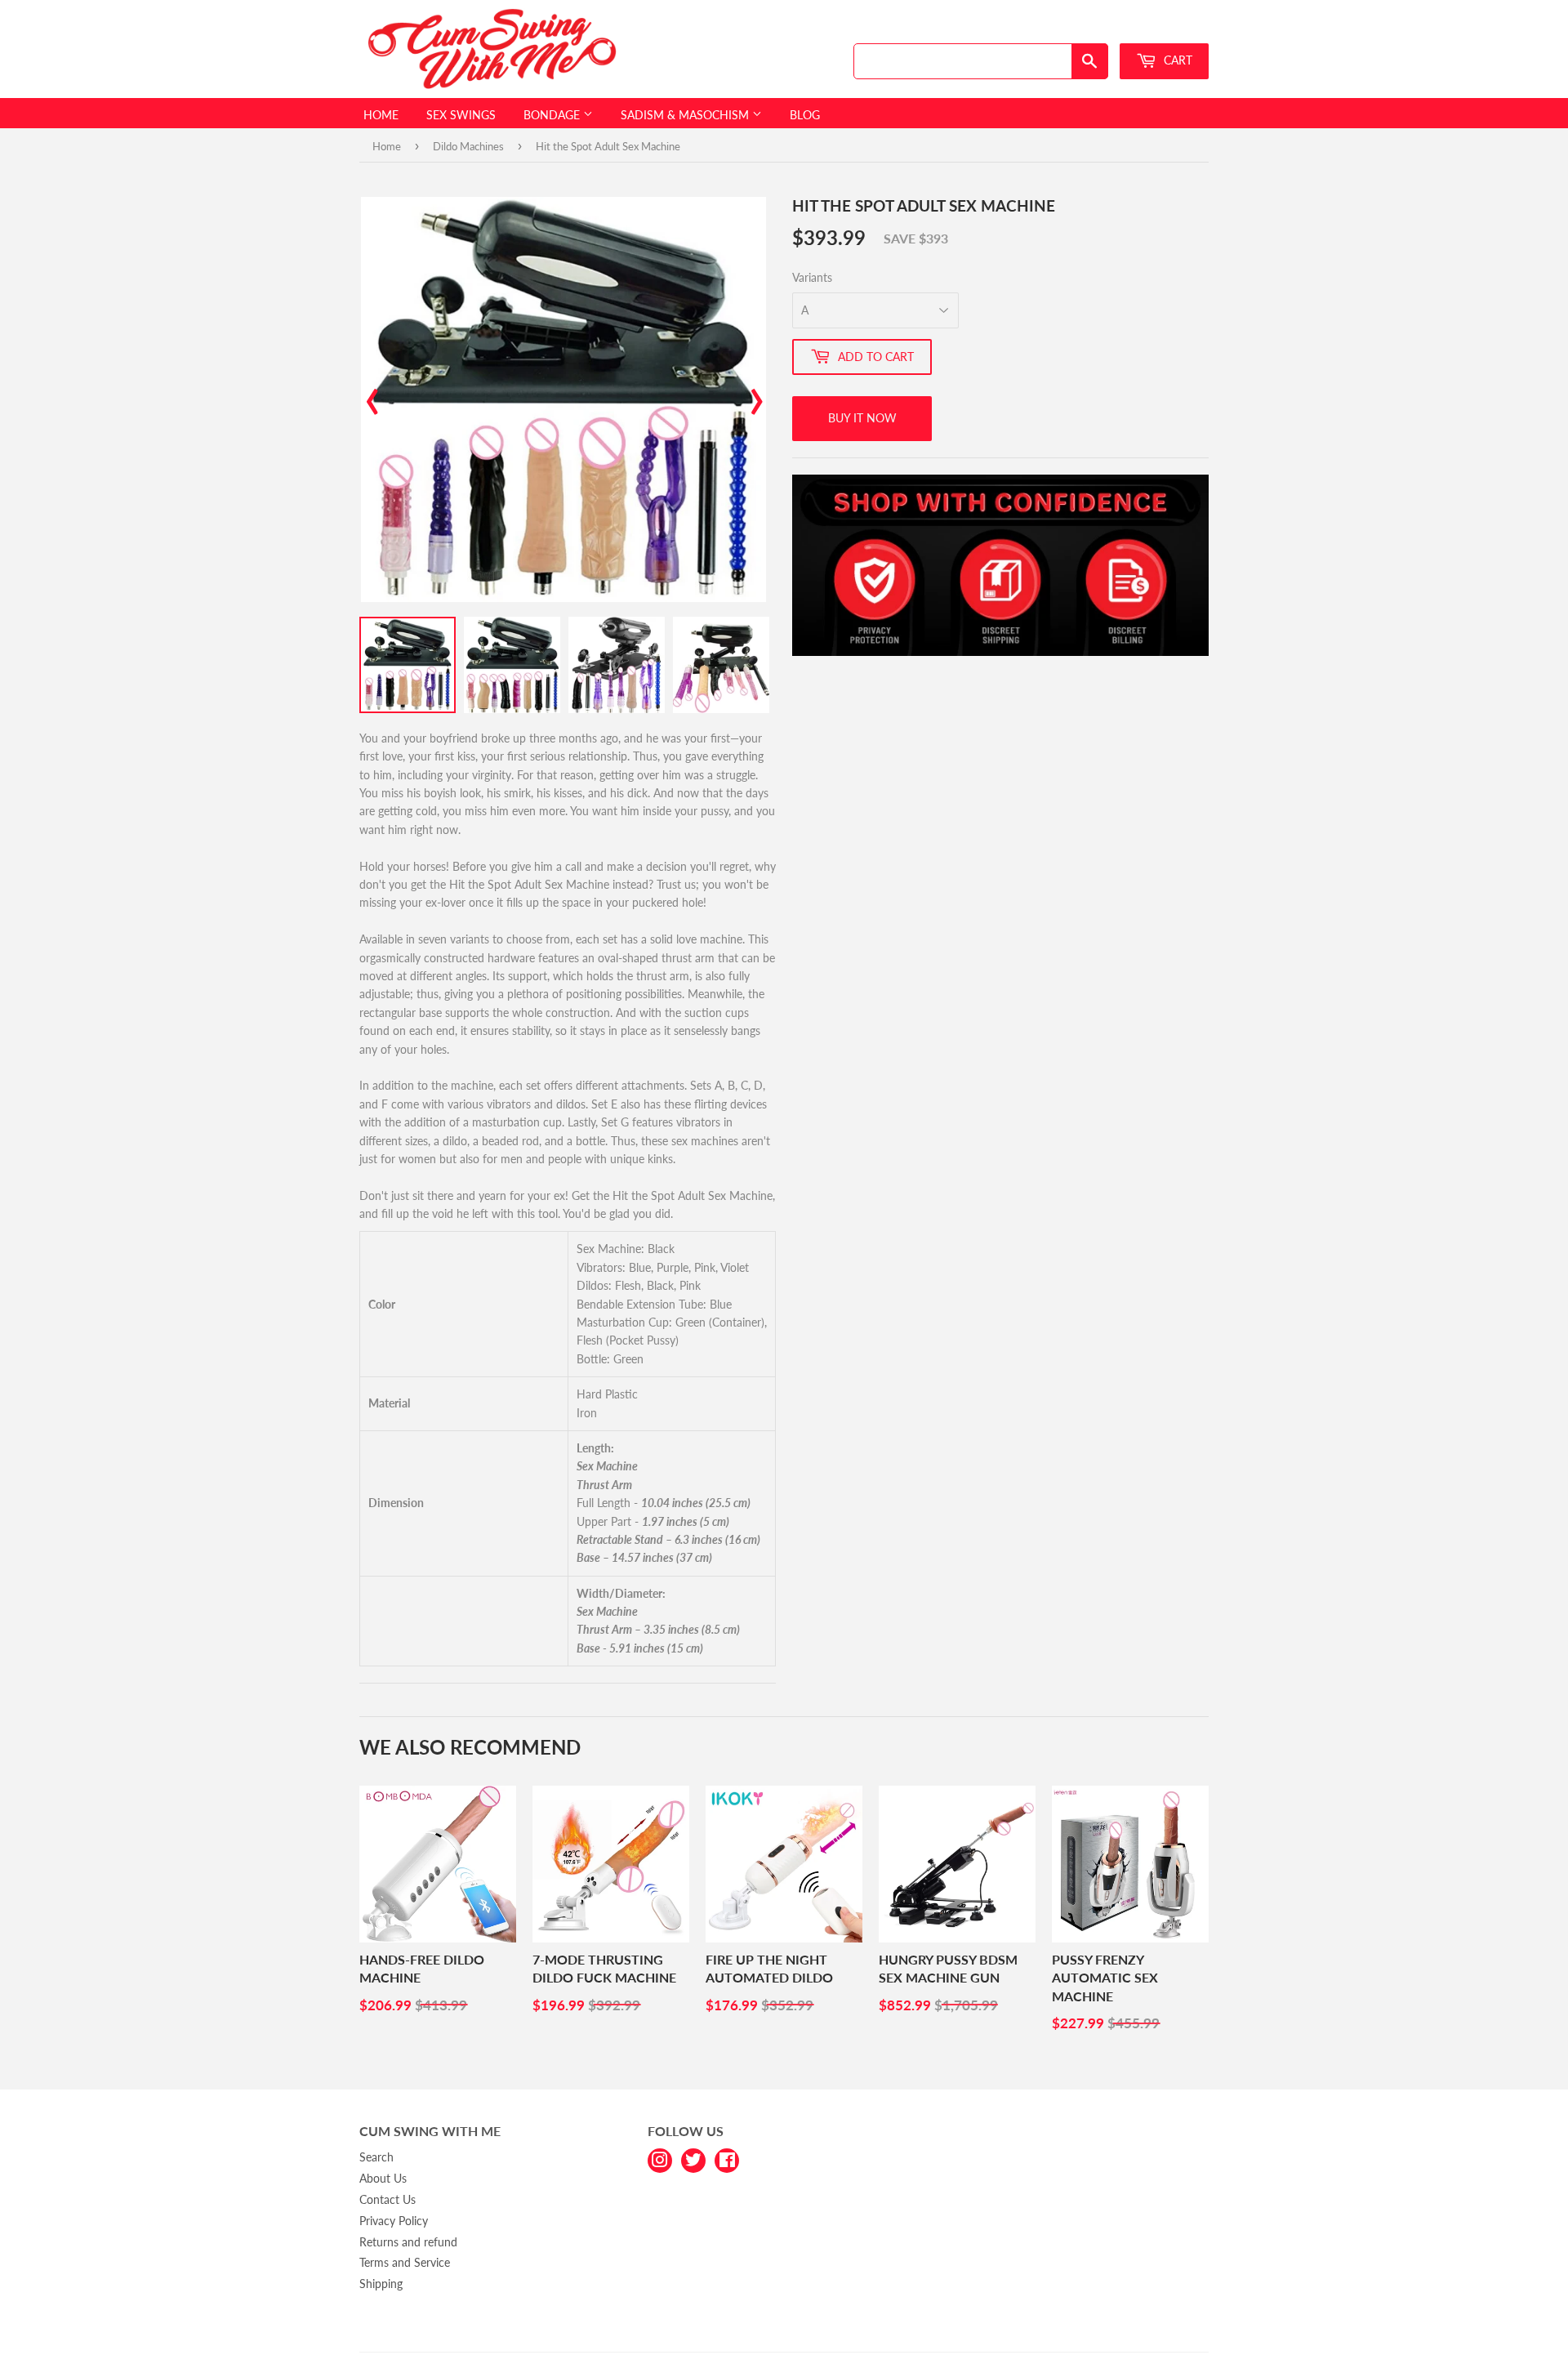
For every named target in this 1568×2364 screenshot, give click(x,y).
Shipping (381, 2284)
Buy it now (862, 418)
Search (376, 2157)
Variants (812, 277)
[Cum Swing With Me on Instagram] (660, 2159)
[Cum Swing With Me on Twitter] (693, 2159)
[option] (563, 399)
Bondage (553, 115)
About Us (383, 2178)
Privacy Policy (394, 2221)
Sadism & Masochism (686, 115)
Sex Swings (461, 115)
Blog (805, 115)
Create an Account (1169, 27)
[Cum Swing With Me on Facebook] (727, 2159)
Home (381, 115)
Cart (1176, 60)
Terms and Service (405, 2262)
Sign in (1092, 27)
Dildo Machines (468, 146)
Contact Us (388, 2199)
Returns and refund (408, 2242)
